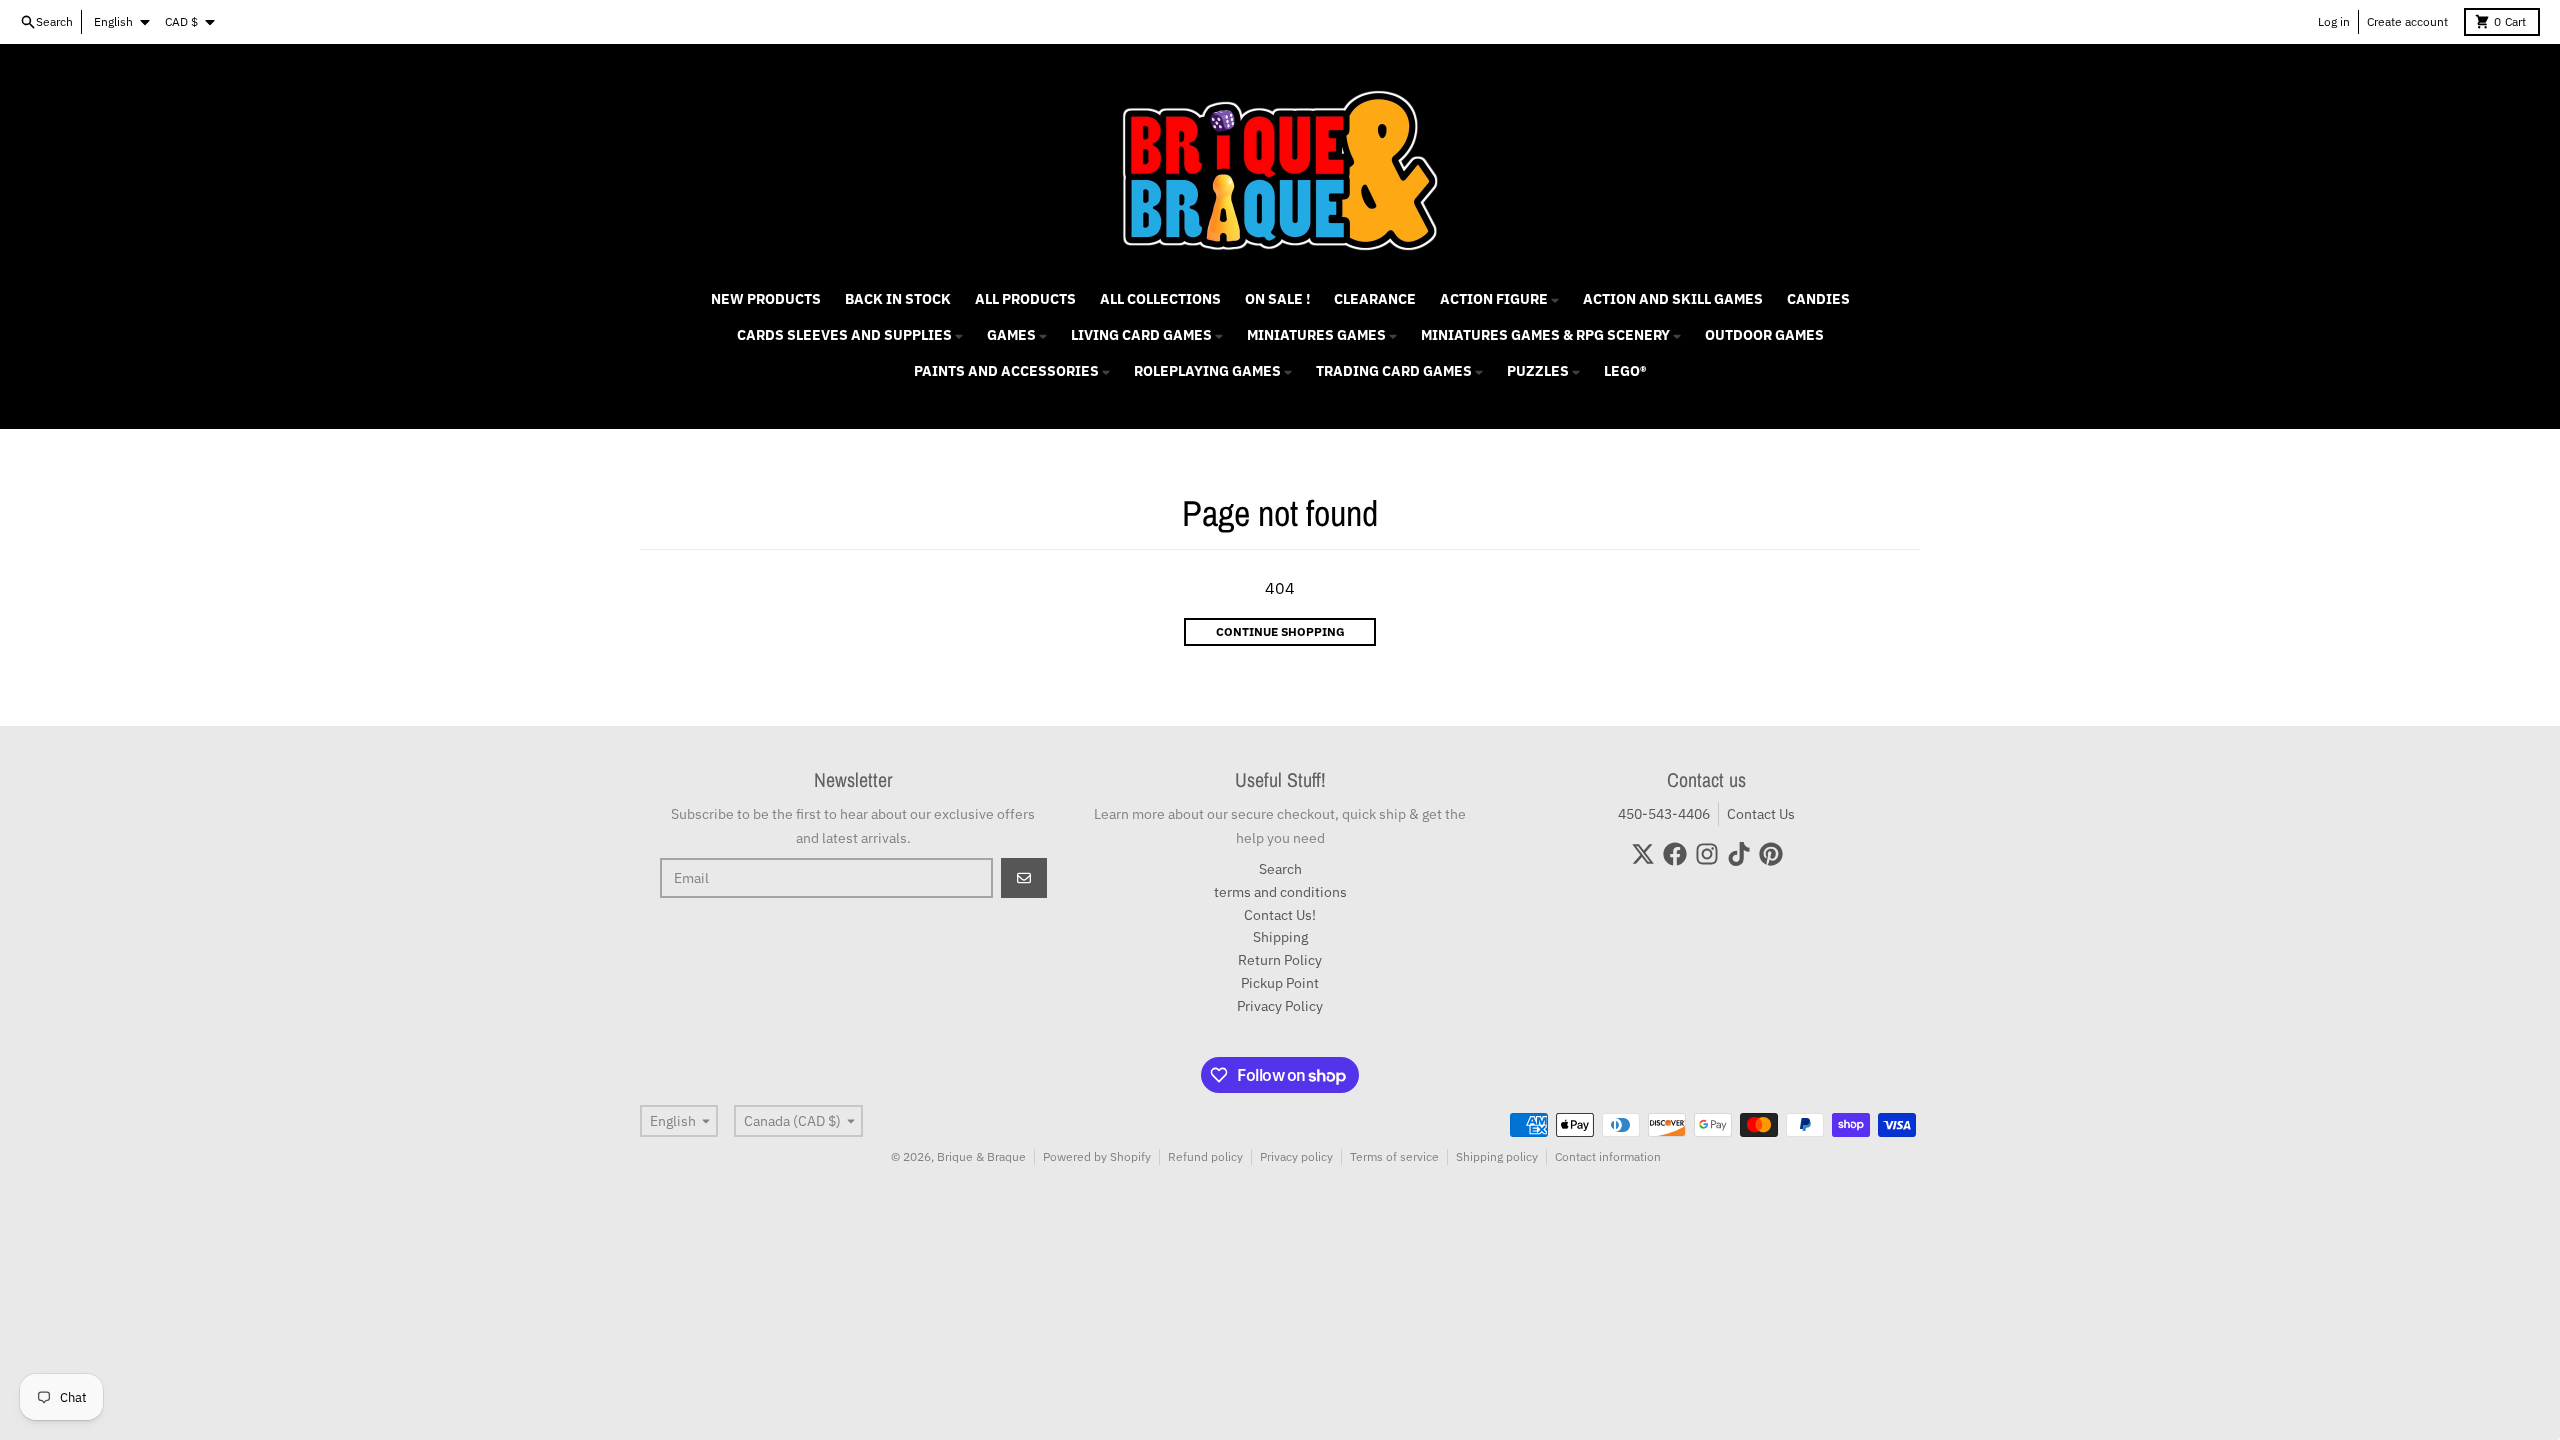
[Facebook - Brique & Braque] (1675, 854)
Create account (2407, 21)
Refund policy (1205, 1156)
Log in (2334, 21)
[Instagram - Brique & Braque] (1707, 854)
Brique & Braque (981, 1156)
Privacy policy (1296, 1156)
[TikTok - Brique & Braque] (1739, 854)
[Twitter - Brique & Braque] (1643, 854)
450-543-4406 (1664, 814)
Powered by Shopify (1097, 1156)
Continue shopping (1280, 631)
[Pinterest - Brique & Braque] (1771, 854)
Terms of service (1394, 1156)
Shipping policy (1497, 1156)
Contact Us (1761, 814)
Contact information (1608, 1156)
